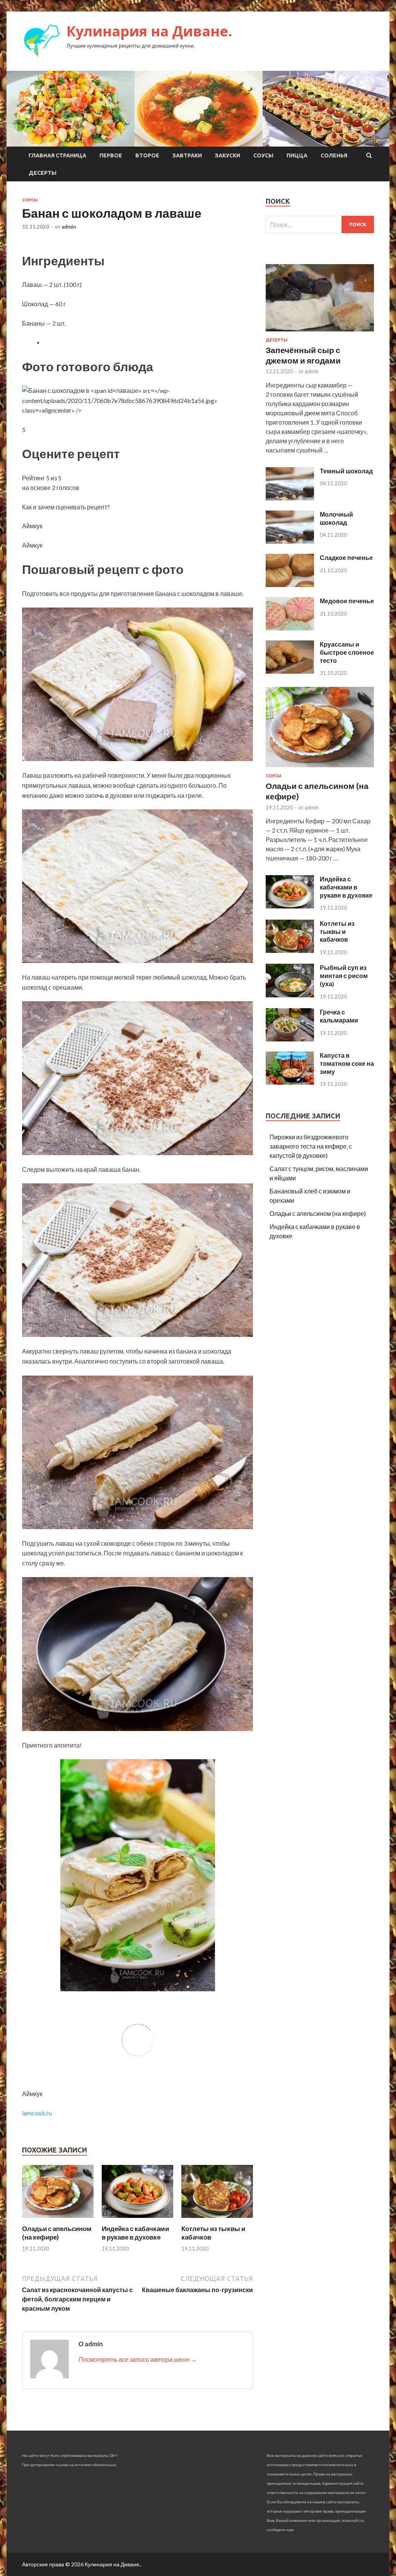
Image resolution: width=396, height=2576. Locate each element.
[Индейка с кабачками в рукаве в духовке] (137, 2220)
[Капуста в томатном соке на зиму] (290, 1082)
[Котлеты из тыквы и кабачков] (217, 2220)
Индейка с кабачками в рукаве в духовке (135, 2233)
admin (69, 227)
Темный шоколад (346, 471)
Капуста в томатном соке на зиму (347, 1063)
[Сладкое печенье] (290, 585)
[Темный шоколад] (290, 498)
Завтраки (187, 155)
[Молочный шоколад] (290, 541)
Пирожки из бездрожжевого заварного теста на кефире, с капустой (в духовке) (311, 1146)
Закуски (228, 155)
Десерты (43, 173)
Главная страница (57, 155)
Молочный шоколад (336, 518)
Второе (147, 155)
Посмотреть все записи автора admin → (138, 2359)
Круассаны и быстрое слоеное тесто (347, 652)
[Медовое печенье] (290, 628)
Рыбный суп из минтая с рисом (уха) (344, 976)
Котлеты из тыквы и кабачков (337, 931)
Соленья (334, 155)
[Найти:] (320, 224)
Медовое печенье (347, 601)
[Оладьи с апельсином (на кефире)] (58, 2220)
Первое (111, 155)
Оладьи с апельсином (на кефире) (57, 2233)
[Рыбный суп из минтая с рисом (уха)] (290, 995)
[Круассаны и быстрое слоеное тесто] (290, 671)
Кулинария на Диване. (149, 31)
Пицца (297, 155)
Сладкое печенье (346, 557)
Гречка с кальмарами (339, 1016)
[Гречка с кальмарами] (290, 1039)
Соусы (263, 155)
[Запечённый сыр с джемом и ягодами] (320, 333)
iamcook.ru (37, 2113)
